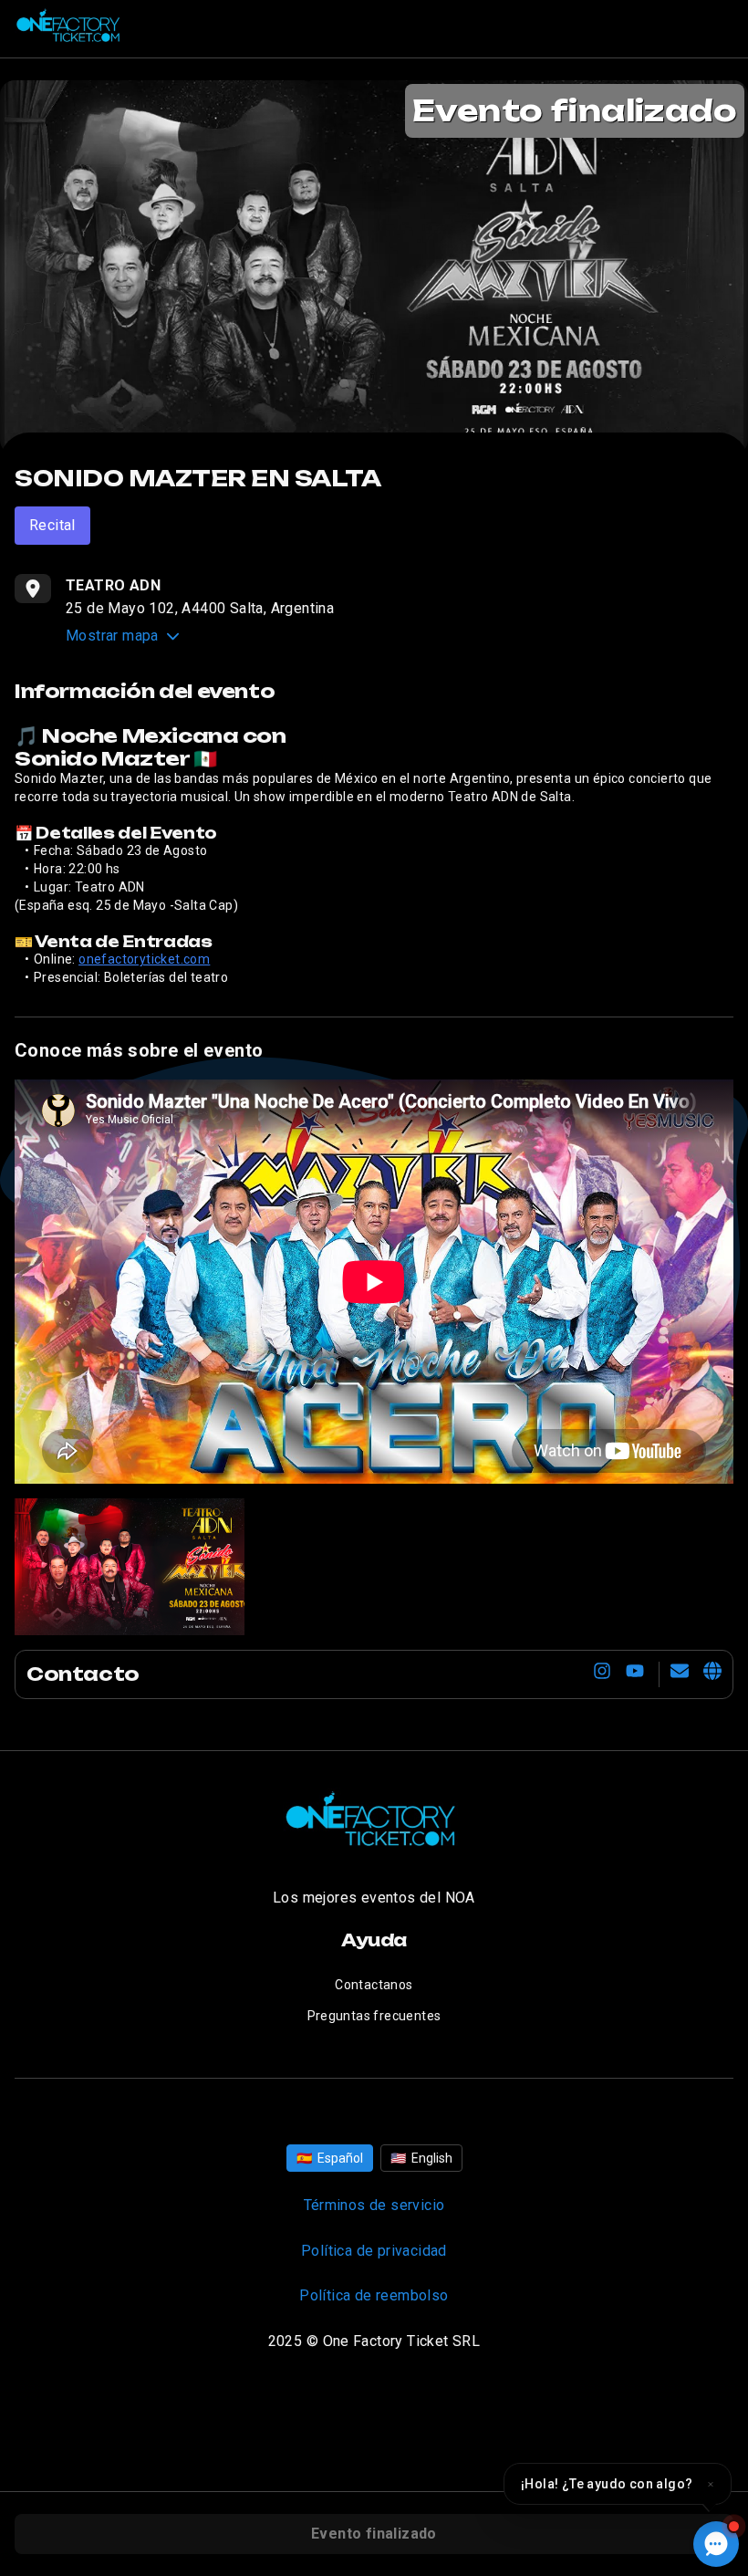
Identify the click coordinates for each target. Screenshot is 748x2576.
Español (330, 2158)
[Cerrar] (711, 2484)
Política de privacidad (374, 2251)
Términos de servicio (374, 2205)
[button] (618, 2484)
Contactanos (374, 1985)
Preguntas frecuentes (374, 2016)
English (421, 2158)
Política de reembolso (374, 2295)
